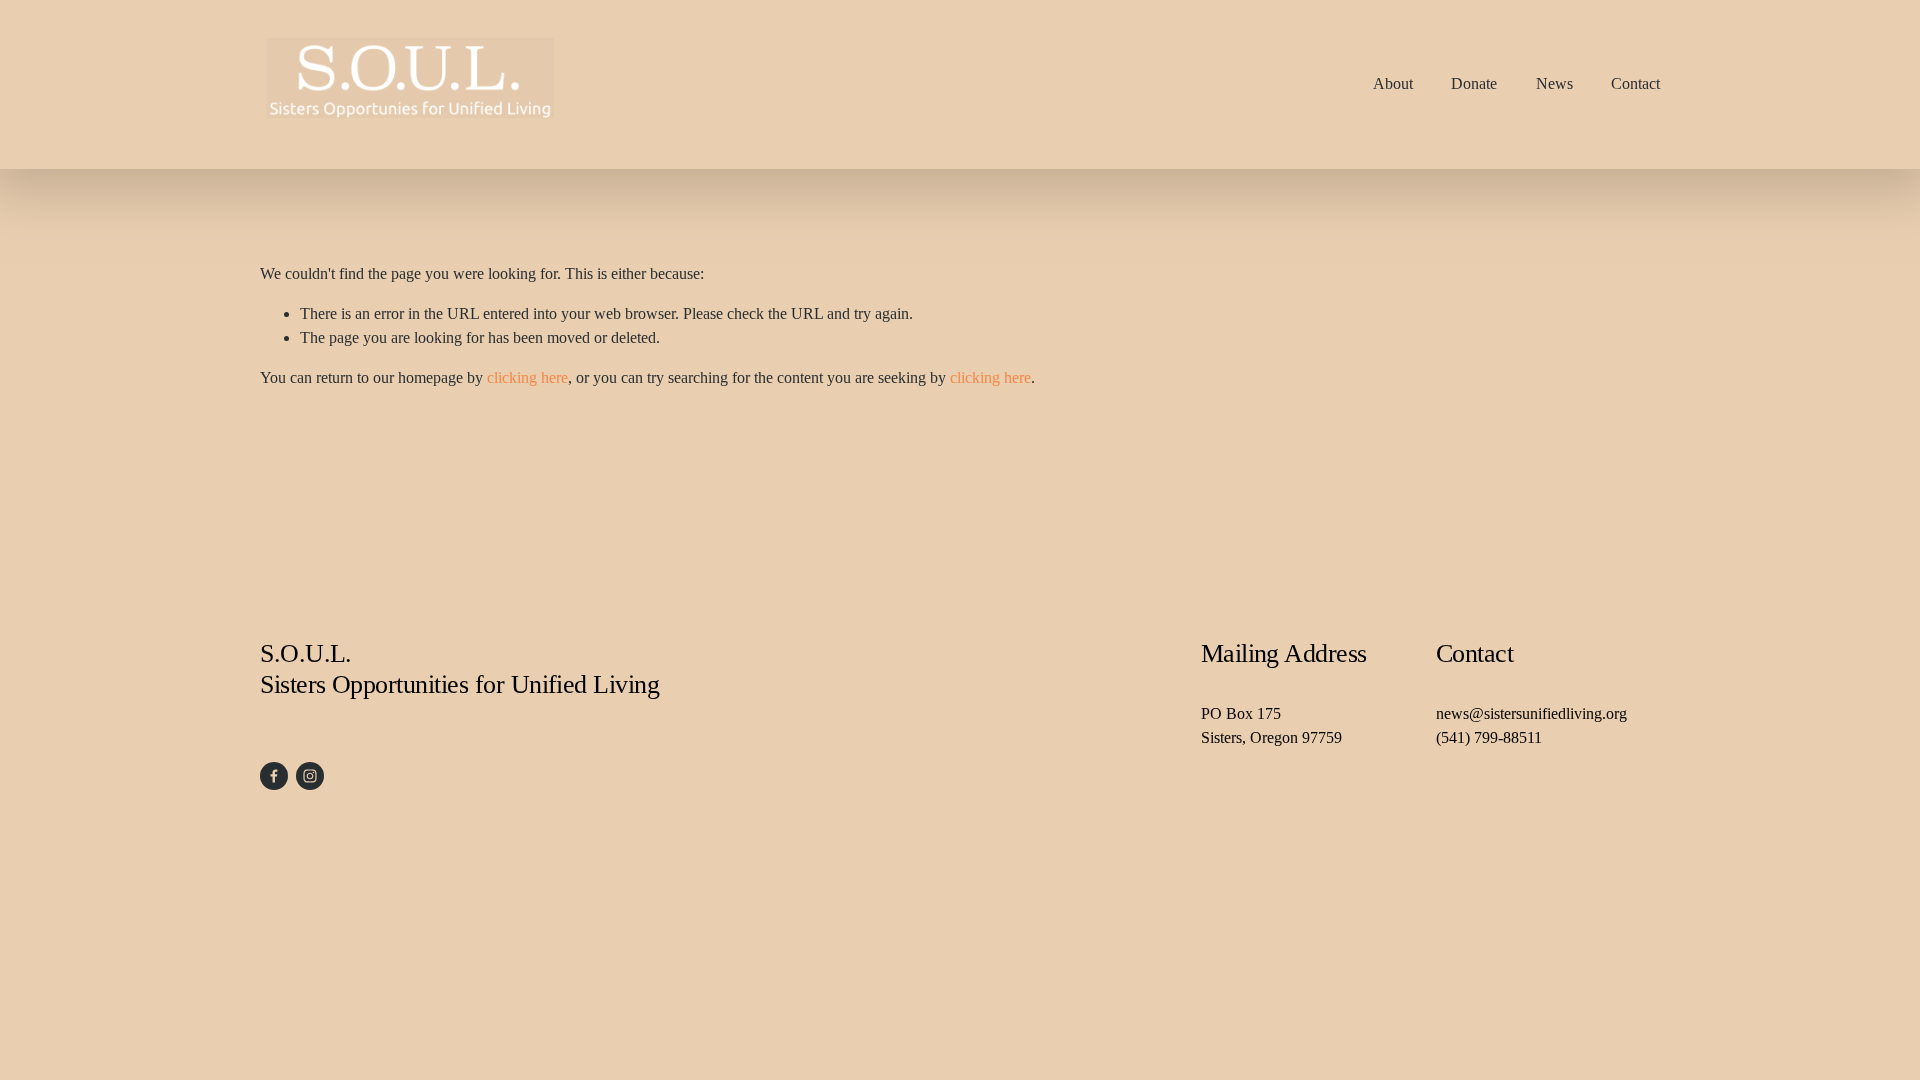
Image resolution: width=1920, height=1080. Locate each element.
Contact (1635, 83)
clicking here (527, 377)
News (1554, 83)
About (1393, 83)
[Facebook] (274, 776)
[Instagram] (310, 776)
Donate (1474, 83)
